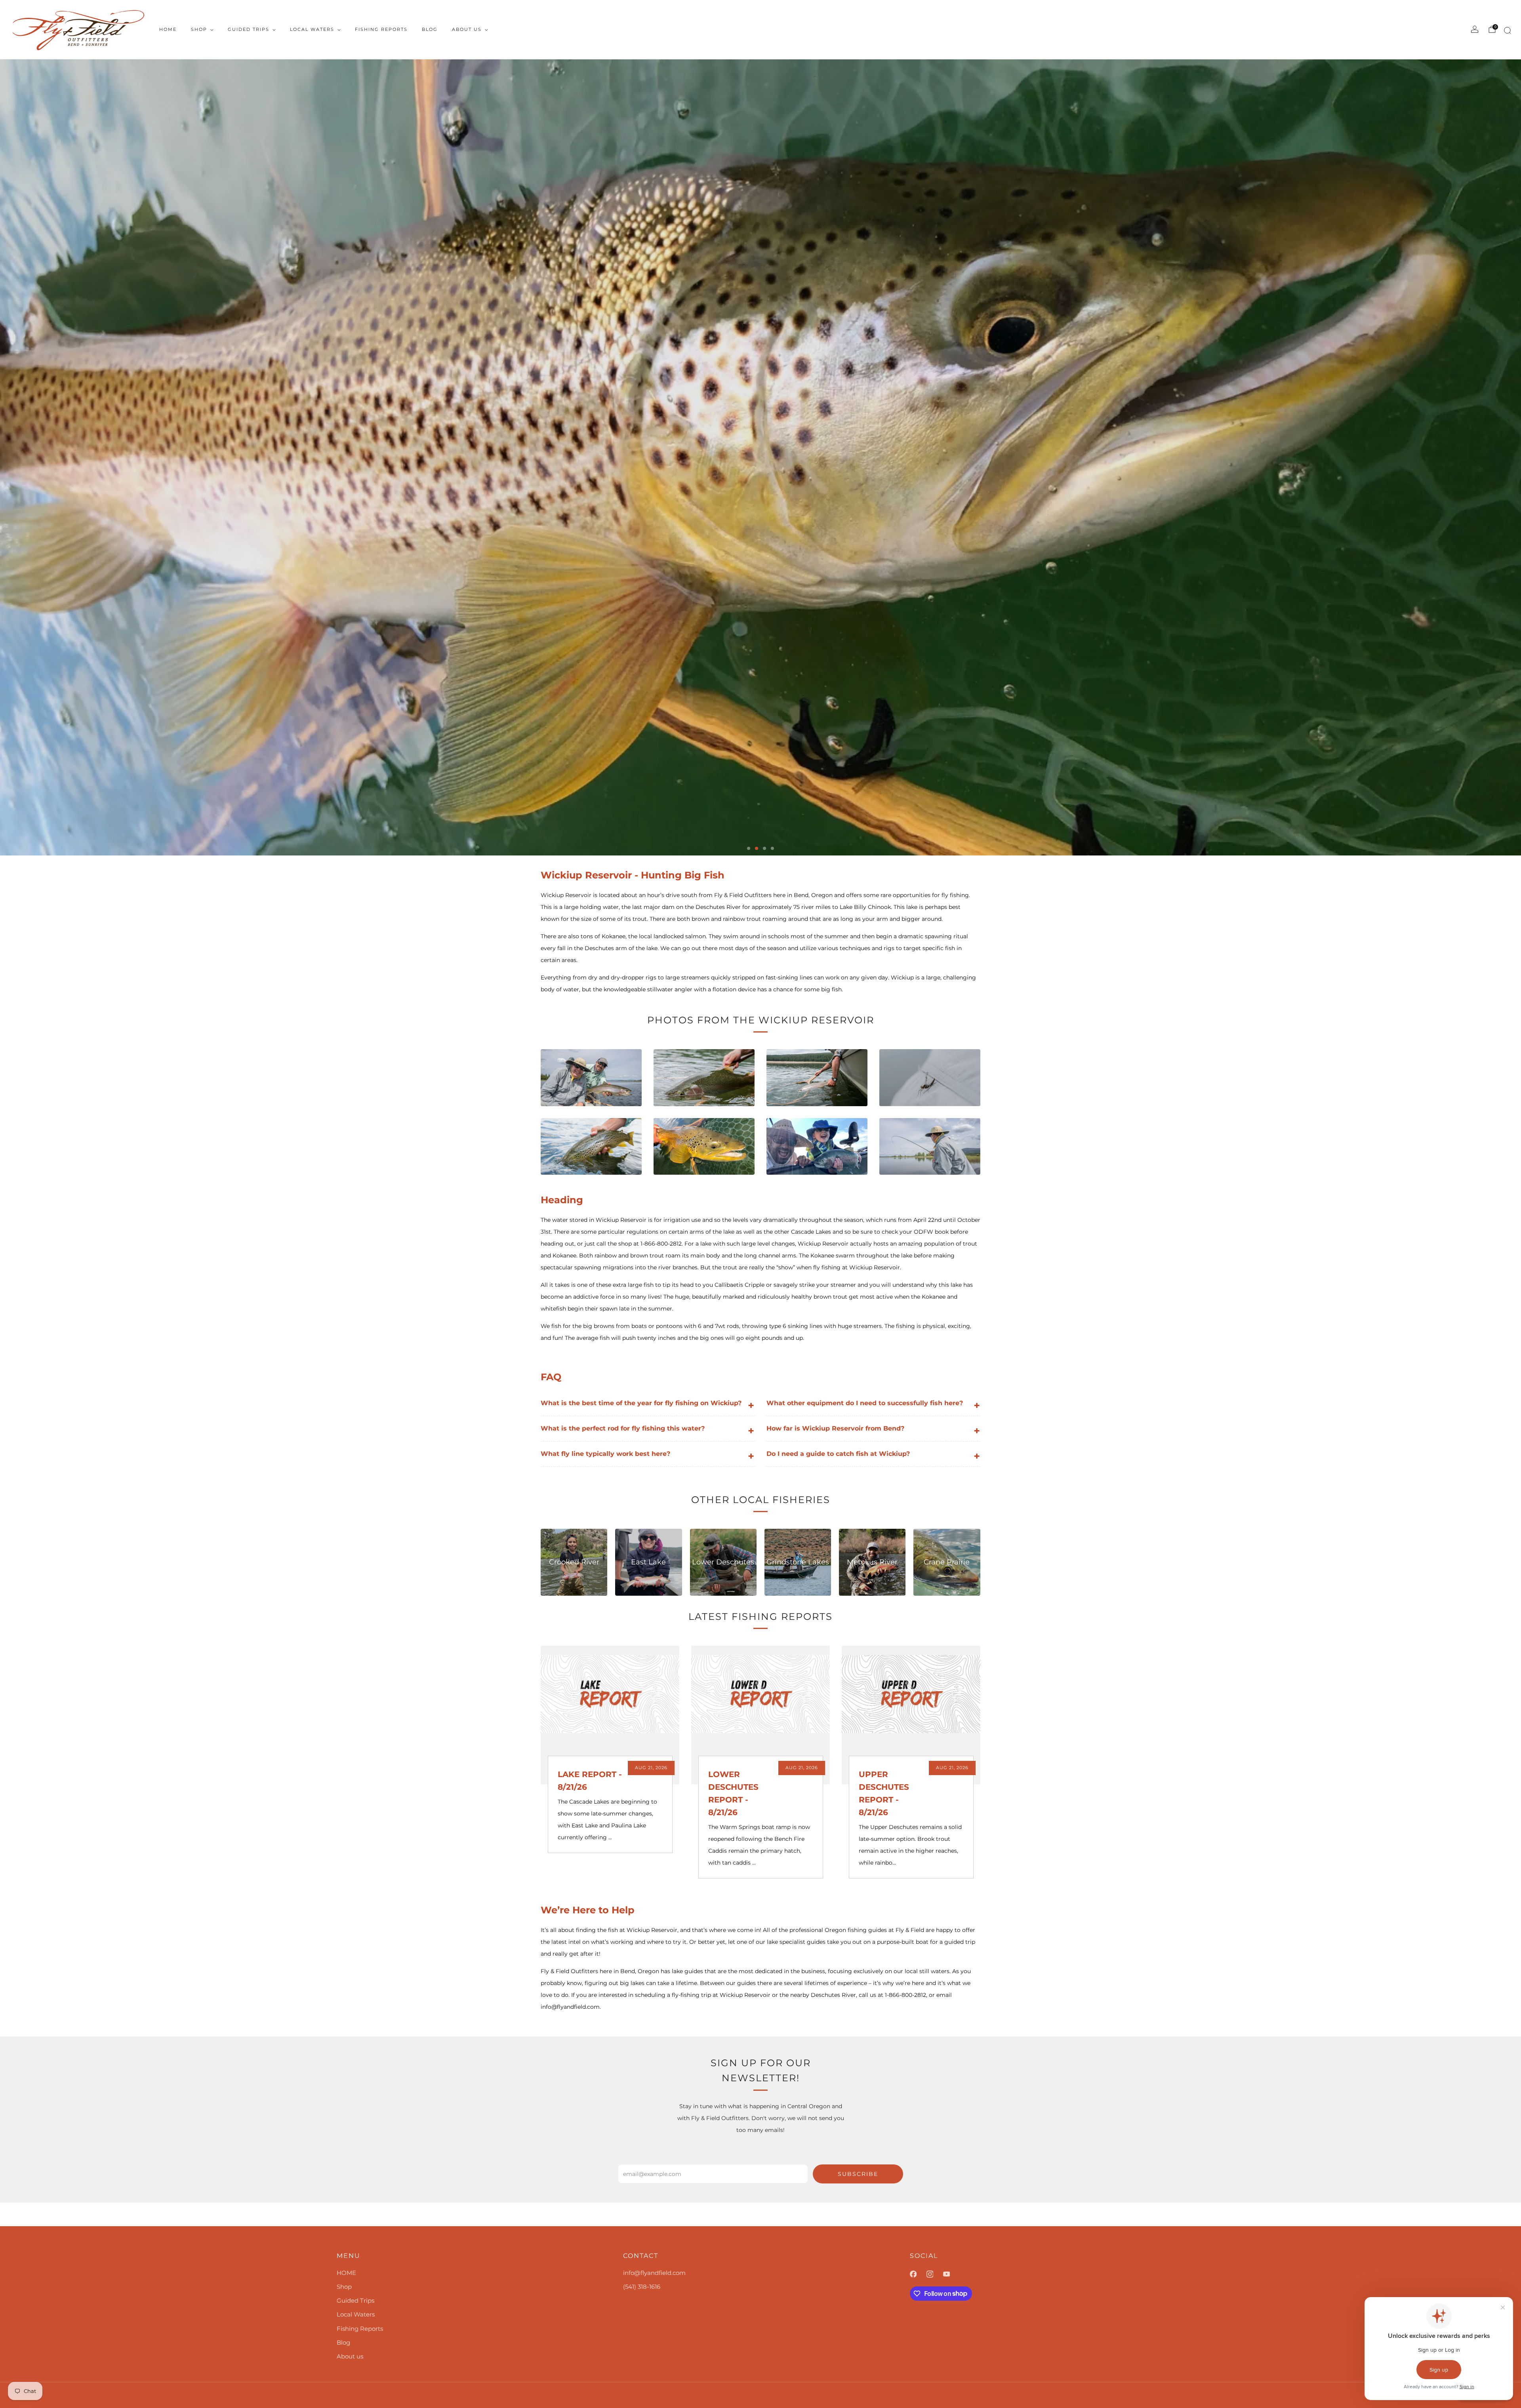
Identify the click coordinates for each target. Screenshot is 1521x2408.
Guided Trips (249, 29)
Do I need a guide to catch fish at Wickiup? (873, 1456)
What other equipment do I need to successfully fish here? (873, 1405)
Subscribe (858, 2174)
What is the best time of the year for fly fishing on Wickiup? (647, 1405)
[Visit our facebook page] (918, 2274)
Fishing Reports (381, 29)
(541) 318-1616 (642, 2287)
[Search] (1506, 32)
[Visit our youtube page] (951, 2274)
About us (467, 29)
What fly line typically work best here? (647, 1456)
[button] (749, 848)
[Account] (1475, 29)
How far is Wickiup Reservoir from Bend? (873, 1431)
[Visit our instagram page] (935, 2274)
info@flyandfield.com (654, 2273)
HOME (168, 29)
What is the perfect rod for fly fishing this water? (647, 1431)
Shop (199, 29)
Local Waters (312, 29)
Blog (430, 29)
